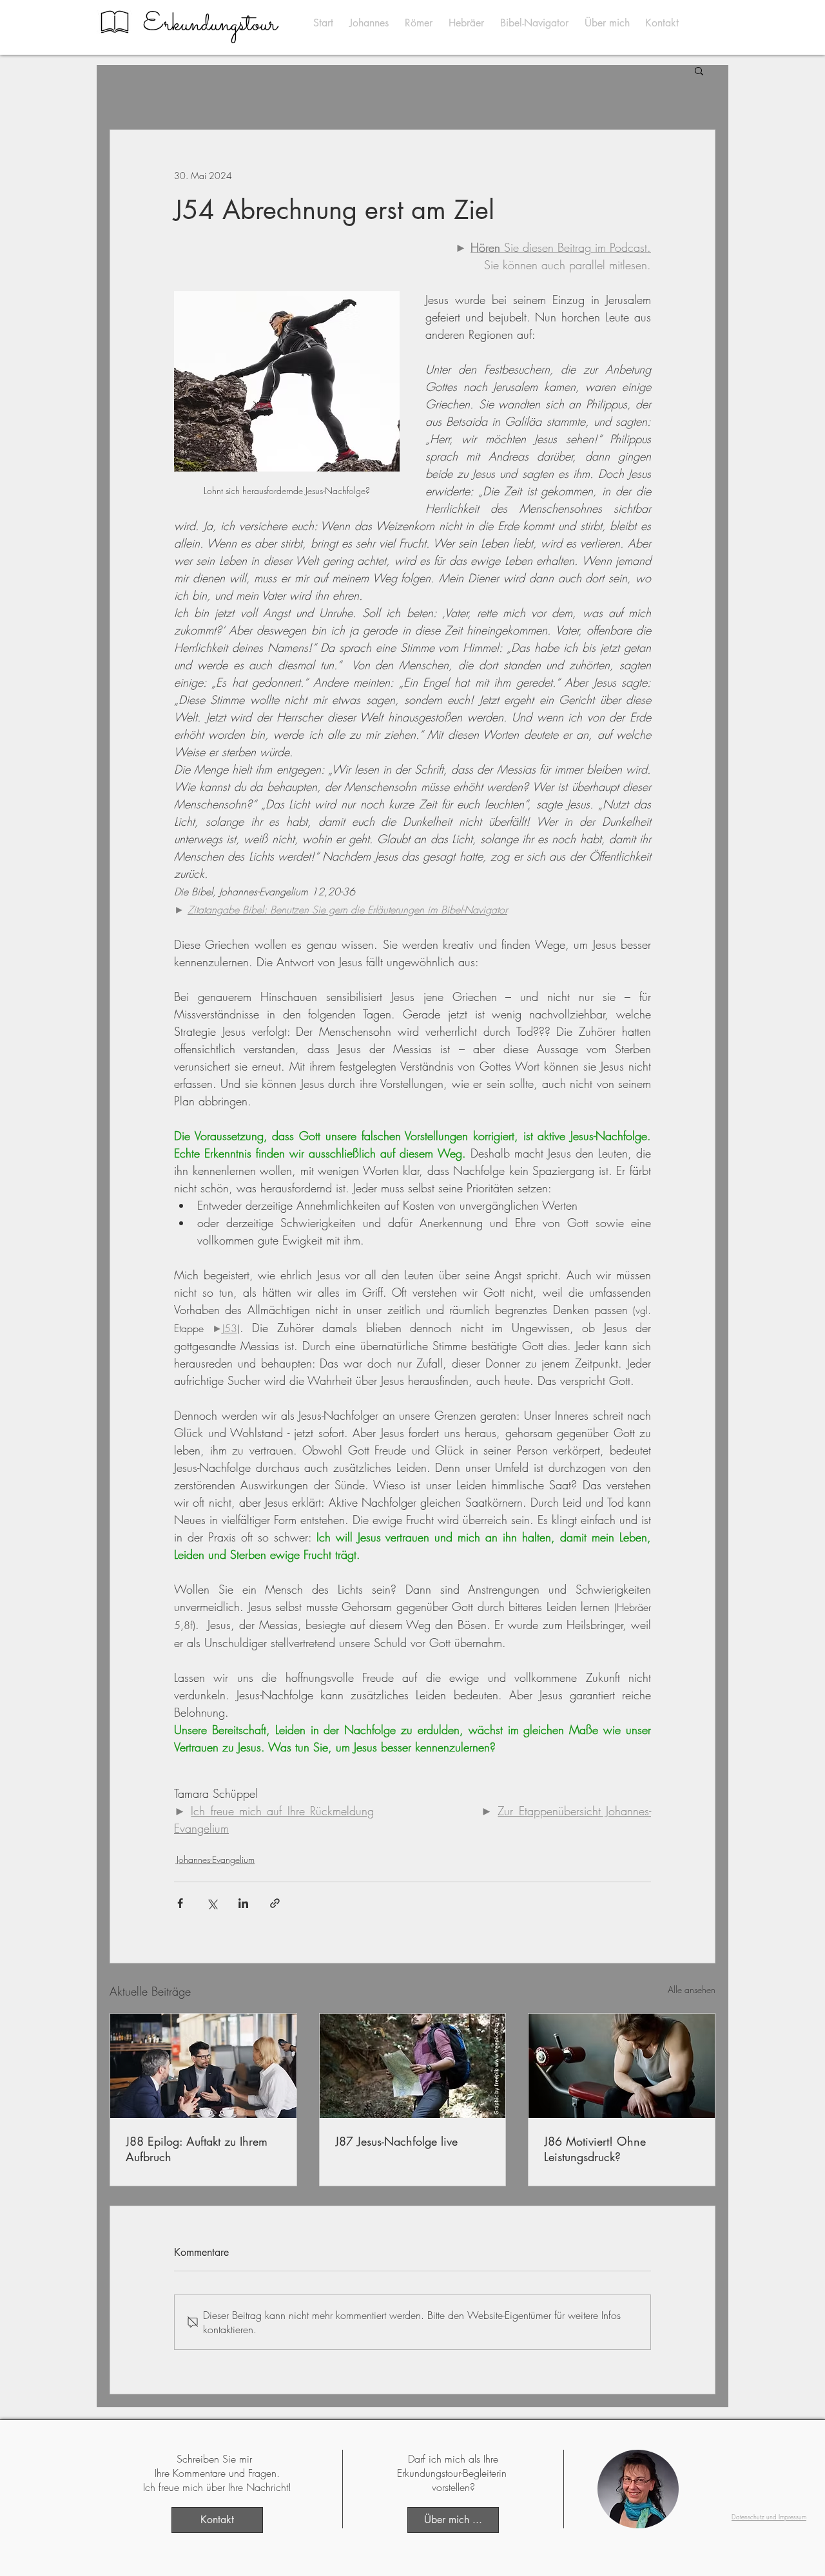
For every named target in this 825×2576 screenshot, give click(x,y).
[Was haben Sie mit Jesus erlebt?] (203, 2066)
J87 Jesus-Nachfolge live (396, 2141)
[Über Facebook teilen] (180, 1903)
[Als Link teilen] (275, 1903)
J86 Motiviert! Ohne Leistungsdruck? (595, 2149)
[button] (699, 70)
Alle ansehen (692, 1989)
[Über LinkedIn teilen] (243, 1903)
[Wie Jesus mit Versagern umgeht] (622, 2066)
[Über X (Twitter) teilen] (212, 1903)
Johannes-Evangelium (216, 1859)
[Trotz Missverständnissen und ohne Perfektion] (413, 2066)
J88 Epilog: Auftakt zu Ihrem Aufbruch (197, 2149)
